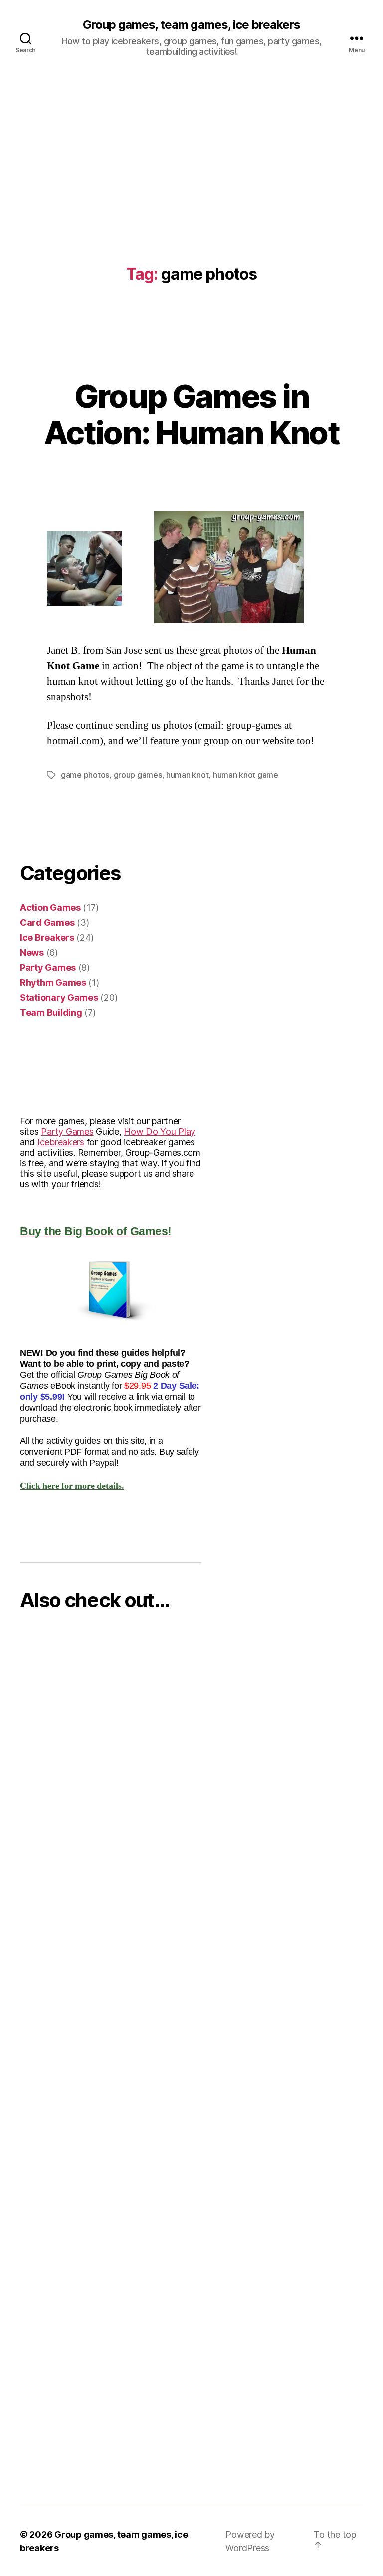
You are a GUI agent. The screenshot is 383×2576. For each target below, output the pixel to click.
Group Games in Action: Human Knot (191, 414)
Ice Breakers (47, 937)
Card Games (47, 922)
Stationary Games (59, 997)
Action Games (50, 907)
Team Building (51, 1012)
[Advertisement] (191, 151)
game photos (85, 775)
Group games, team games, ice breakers (191, 25)
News (32, 952)
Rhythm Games (53, 982)
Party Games (48, 967)
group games (138, 775)
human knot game (246, 775)
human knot (187, 775)
